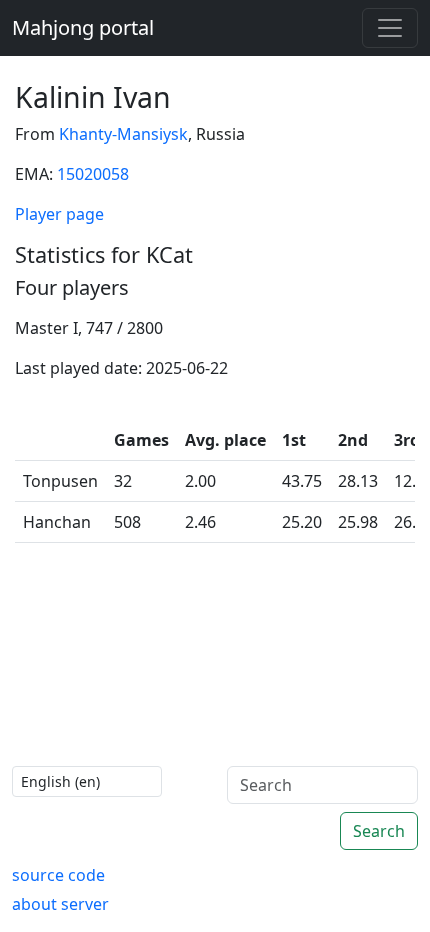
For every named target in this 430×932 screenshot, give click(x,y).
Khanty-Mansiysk (123, 134)
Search (379, 831)
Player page (59, 214)
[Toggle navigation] (390, 28)
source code (58, 875)
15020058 (93, 174)
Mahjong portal (83, 27)
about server (60, 904)
